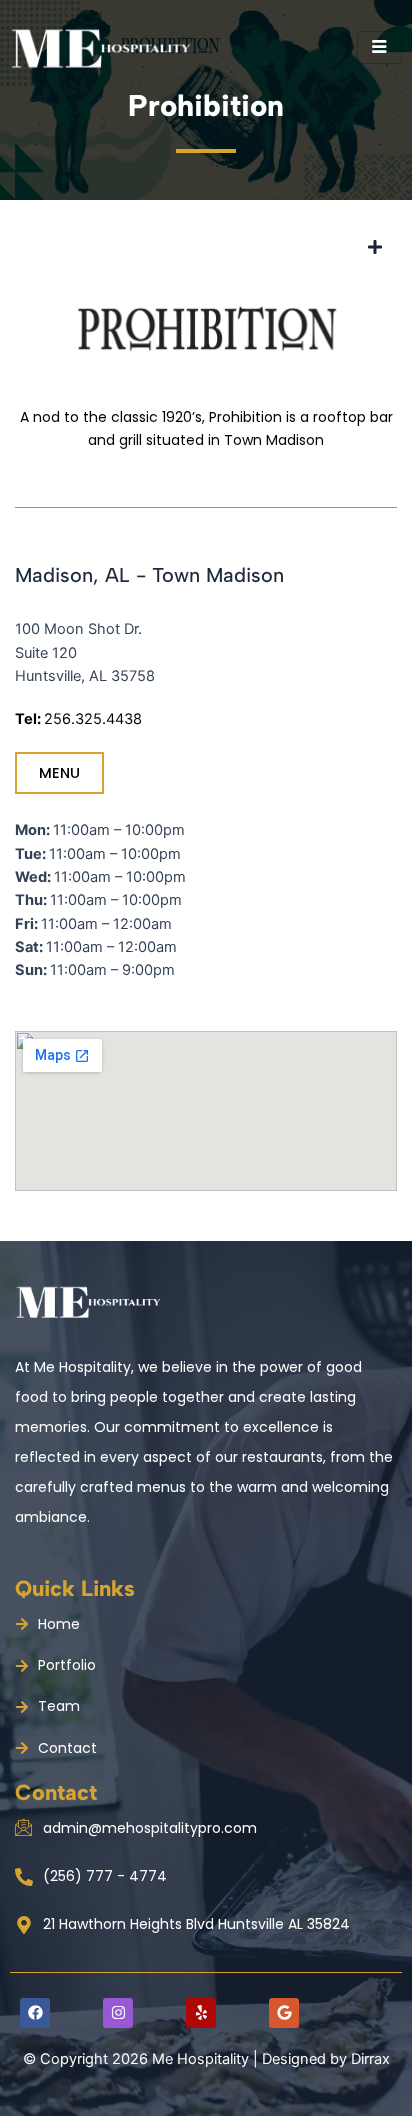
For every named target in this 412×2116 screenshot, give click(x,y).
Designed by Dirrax (324, 2059)
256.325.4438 (93, 719)
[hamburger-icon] (379, 48)
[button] (375, 247)
